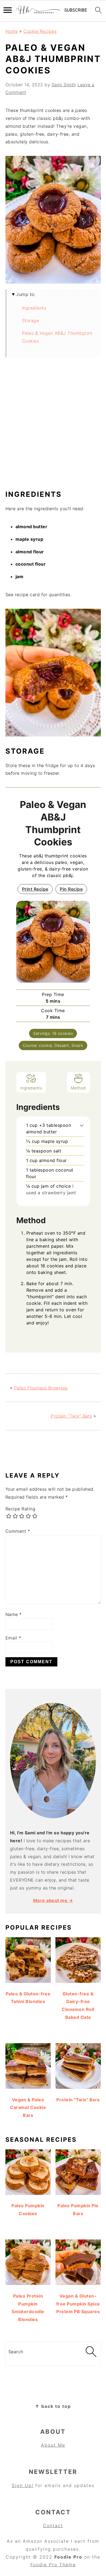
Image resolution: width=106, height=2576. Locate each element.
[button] (82, 1125)
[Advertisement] (53, 426)
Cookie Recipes (40, 31)
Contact (53, 2526)
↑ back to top (53, 2406)
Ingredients (34, 308)
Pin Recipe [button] (71, 889)
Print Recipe (35, 889)
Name (14, 1614)
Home (12, 31)
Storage (31, 320)
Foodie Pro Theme (53, 2565)
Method (78, 1088)
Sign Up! (23, 2485)
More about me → (53, 1900)
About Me (53, 2445)
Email (13, 1638)
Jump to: (26, 294)
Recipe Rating (21, 1509)
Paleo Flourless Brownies (41, 1388)
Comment (18, 1531)
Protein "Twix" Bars (71, 1416)
